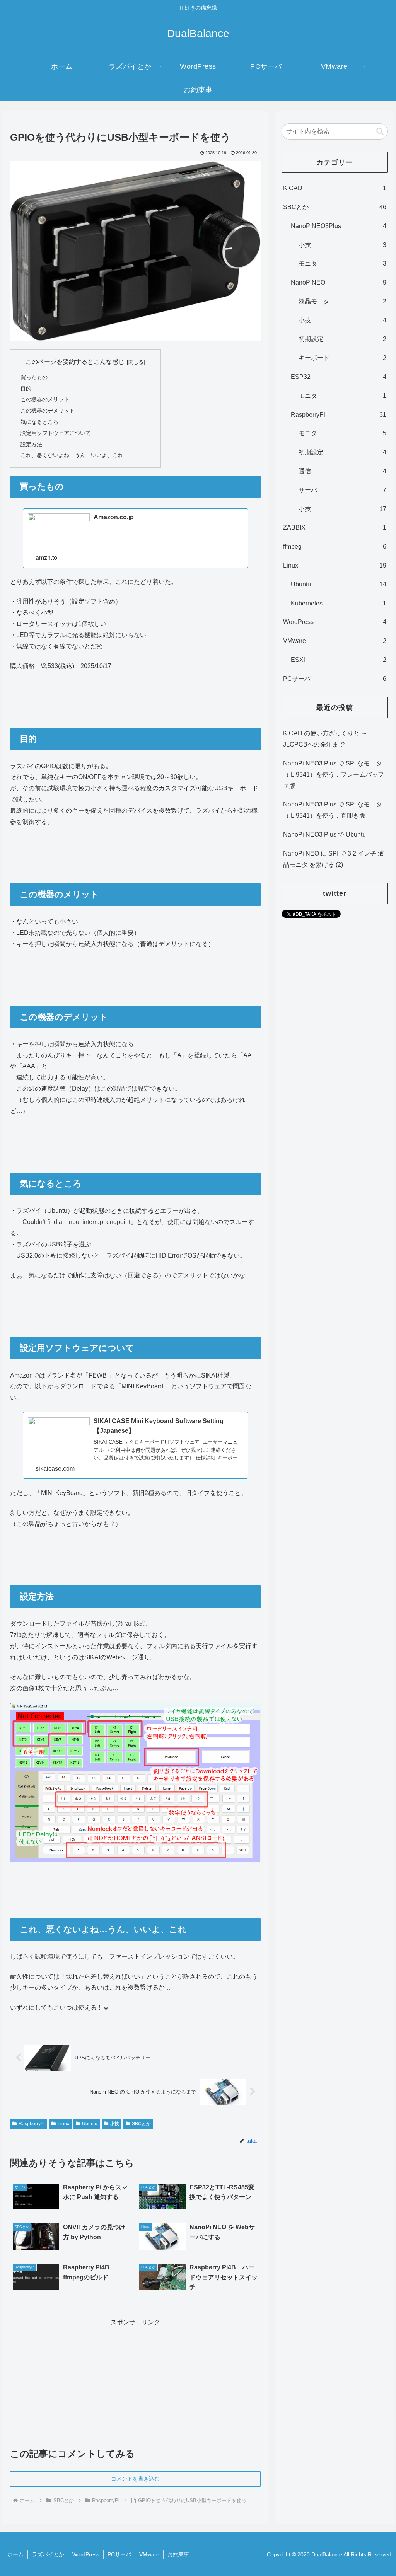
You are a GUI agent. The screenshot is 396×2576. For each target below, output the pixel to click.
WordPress (86, 2554)
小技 (114, 2124)
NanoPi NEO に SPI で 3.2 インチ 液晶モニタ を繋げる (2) (334, 859)
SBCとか (141, 2124)
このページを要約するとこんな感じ (75, 362)
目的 (26, 389)
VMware (149, 2554)
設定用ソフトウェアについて (56, 433)
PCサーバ (119, 2554)
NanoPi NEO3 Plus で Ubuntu (324, 835)
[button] (380, 131)
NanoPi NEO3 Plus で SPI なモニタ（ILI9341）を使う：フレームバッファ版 (334, 775)
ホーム (15, 2554)
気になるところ (39, 422)
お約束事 (178, 2554)
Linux (63, 2124)
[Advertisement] (135, 2382)
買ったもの (34, 377)
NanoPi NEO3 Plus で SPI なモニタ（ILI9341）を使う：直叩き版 (333, 810)
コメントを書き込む (135, 2479)
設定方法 (31, 444)
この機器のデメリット (48, 411)
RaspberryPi (32, 2124)
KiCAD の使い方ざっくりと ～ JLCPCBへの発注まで (325, 739)
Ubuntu (90, 2124)
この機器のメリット (45, 399)
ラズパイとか (48, 2554)
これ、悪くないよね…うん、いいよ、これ (72, 455)
